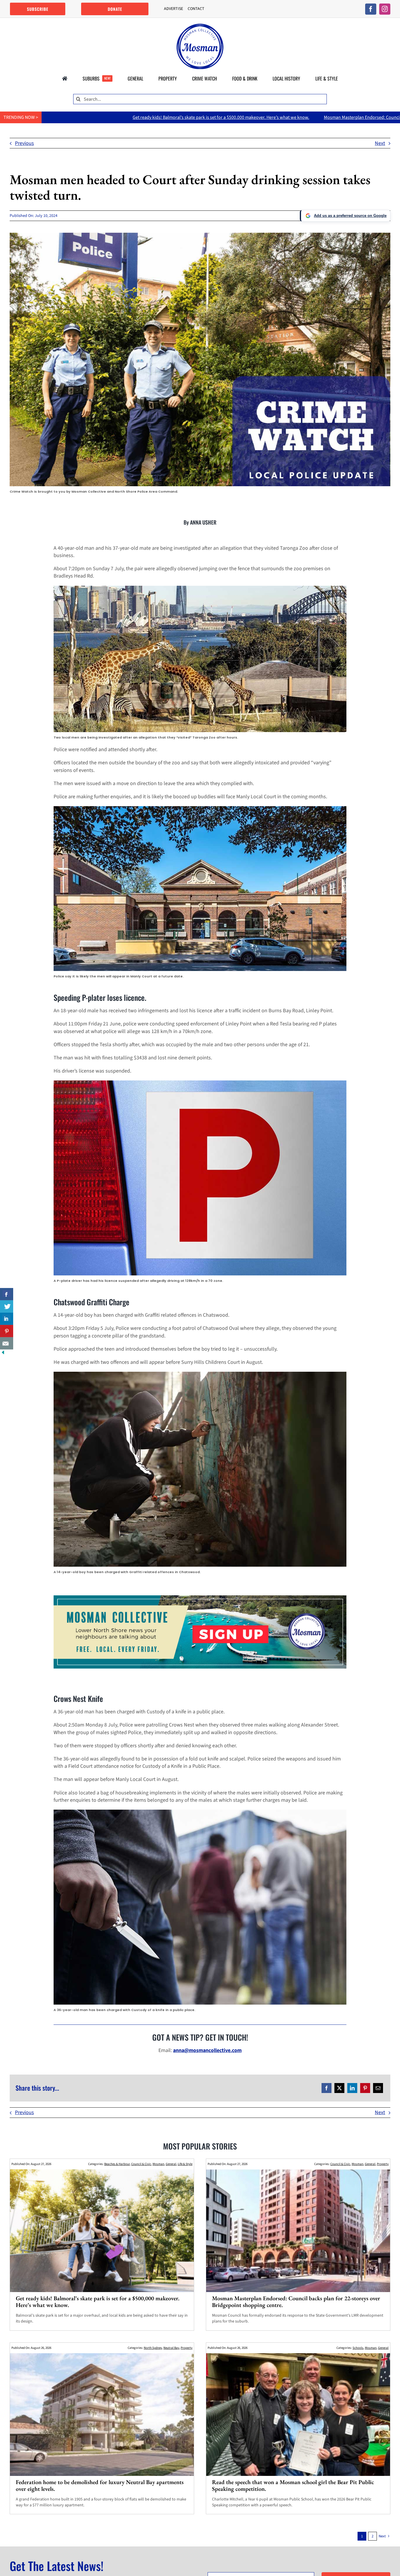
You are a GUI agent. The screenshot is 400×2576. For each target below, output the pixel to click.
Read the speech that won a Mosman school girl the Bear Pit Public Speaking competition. (293, 2485)
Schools (358, 2348)
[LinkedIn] (352, 2088)
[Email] (378, 2088)
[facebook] (371, 9)
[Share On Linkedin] (7, 1319)
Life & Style (185, 2164)
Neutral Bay (171, 2348)
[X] (339, 2088)
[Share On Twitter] (7, 1306)
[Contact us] (7, 1343)
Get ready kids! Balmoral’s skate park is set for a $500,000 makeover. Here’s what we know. (98, 2302)
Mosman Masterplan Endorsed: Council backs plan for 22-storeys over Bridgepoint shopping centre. (232, 117)
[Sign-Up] (200, 1598)
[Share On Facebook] (7, 1294)
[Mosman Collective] (200, 26)
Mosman (158, 2164)
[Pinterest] (365, 2088)
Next (380, 143)
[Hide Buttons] (3, 1353)
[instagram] (385, 9)
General (171, 2164)
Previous (24, 143)
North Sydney (153, 2348)
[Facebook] (327, 2088)
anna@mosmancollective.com (207, 2050)
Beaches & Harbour (117, 2164)
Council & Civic (141, 2164)
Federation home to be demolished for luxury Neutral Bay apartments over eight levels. (100, 2485)
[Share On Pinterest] (7, 1331)
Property (383, 2164)
